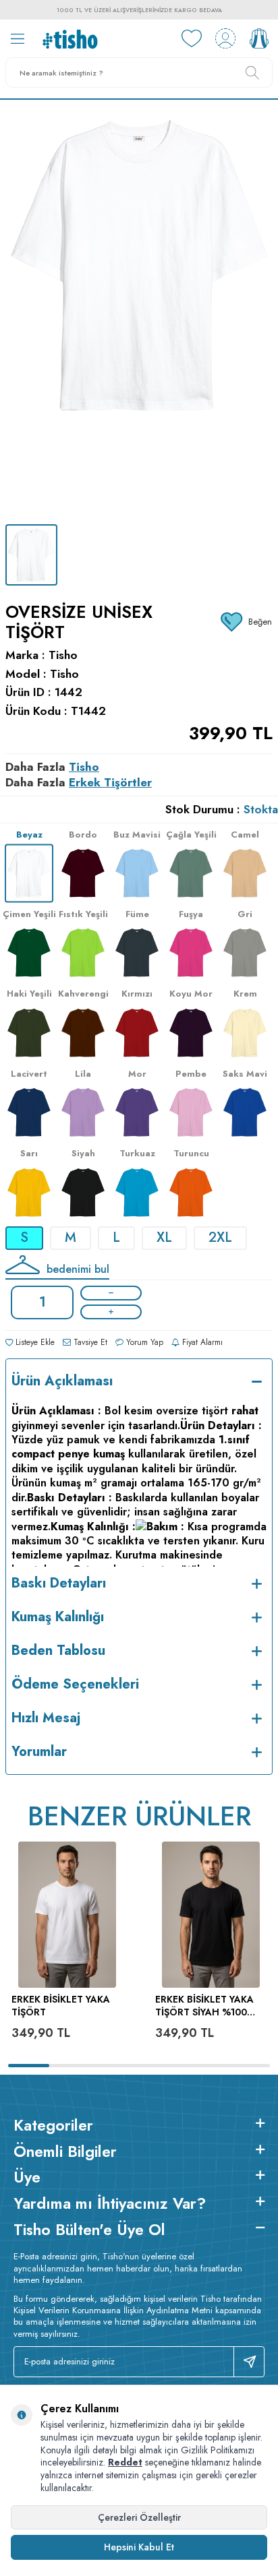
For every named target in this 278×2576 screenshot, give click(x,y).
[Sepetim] (259, 38)
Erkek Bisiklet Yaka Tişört (61, 2006)
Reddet (125, 2462)
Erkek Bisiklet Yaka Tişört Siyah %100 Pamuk (204, 2006)
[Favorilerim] (192, 38)
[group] (139, 312)
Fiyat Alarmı (201, 1342)
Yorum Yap (143, 1342)
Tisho (63, 655)
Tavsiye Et (89, 1342)
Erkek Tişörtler (110, 782)
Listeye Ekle (34, 1342)
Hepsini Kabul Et (139, 2547)
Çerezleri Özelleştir (139, 2517)
